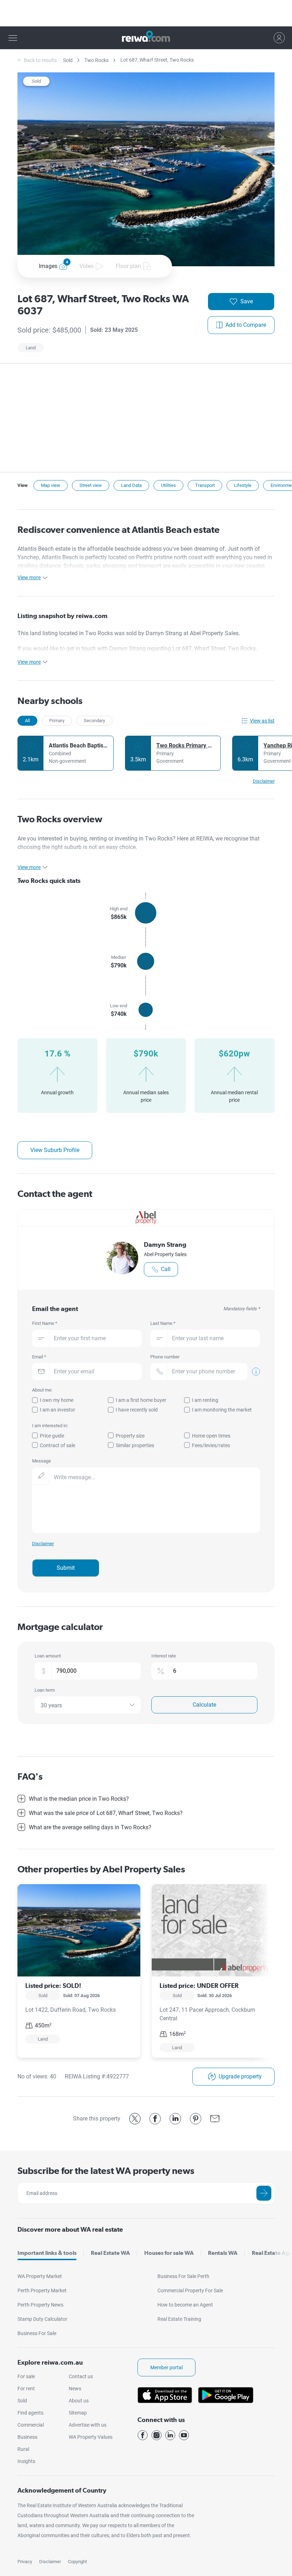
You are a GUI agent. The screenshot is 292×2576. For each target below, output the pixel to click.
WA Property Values (91, 2437)
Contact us (81, 2376)
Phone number (165, 1357)
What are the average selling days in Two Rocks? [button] (90, 1827)
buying (78, 839)
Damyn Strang (165, 1245)
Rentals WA (223, 2253)
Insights (26, 2461)
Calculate (204, 1705)
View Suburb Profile (55, 1150)
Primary (57, 721)
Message (41, 1461)
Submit (66, 1568)
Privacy (25, 2562)
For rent (26, 2389)
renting (99, 839)
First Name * (45, 1323)
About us (79, 2401)
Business (27, 2437)
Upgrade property (240, 2076)
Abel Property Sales (165, 1254)
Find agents (30, 2413)
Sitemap (78, 2413)
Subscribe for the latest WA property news (106, 2171)
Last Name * (163, 1323)
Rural (23, 2449)
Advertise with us (88, 2425)
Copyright (77, 2562)
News (75, 2389)
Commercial (31, 2425)
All (27, 721)
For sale (26, 2376)
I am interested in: (50, 1426)
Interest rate (164, 1656)
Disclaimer (50, 2562)
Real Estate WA (110, 2253)
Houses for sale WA (169, 2253)
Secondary (94, 721)
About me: (42, 1390)
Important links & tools (47, 2253)
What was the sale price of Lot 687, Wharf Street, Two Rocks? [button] (106, 1813)
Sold (68, 60)
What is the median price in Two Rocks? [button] (79, 1799)
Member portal (166, 2367)
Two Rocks (97, 60)
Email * (39, 1357)
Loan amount (48, 1656)
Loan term (45, 1690)
